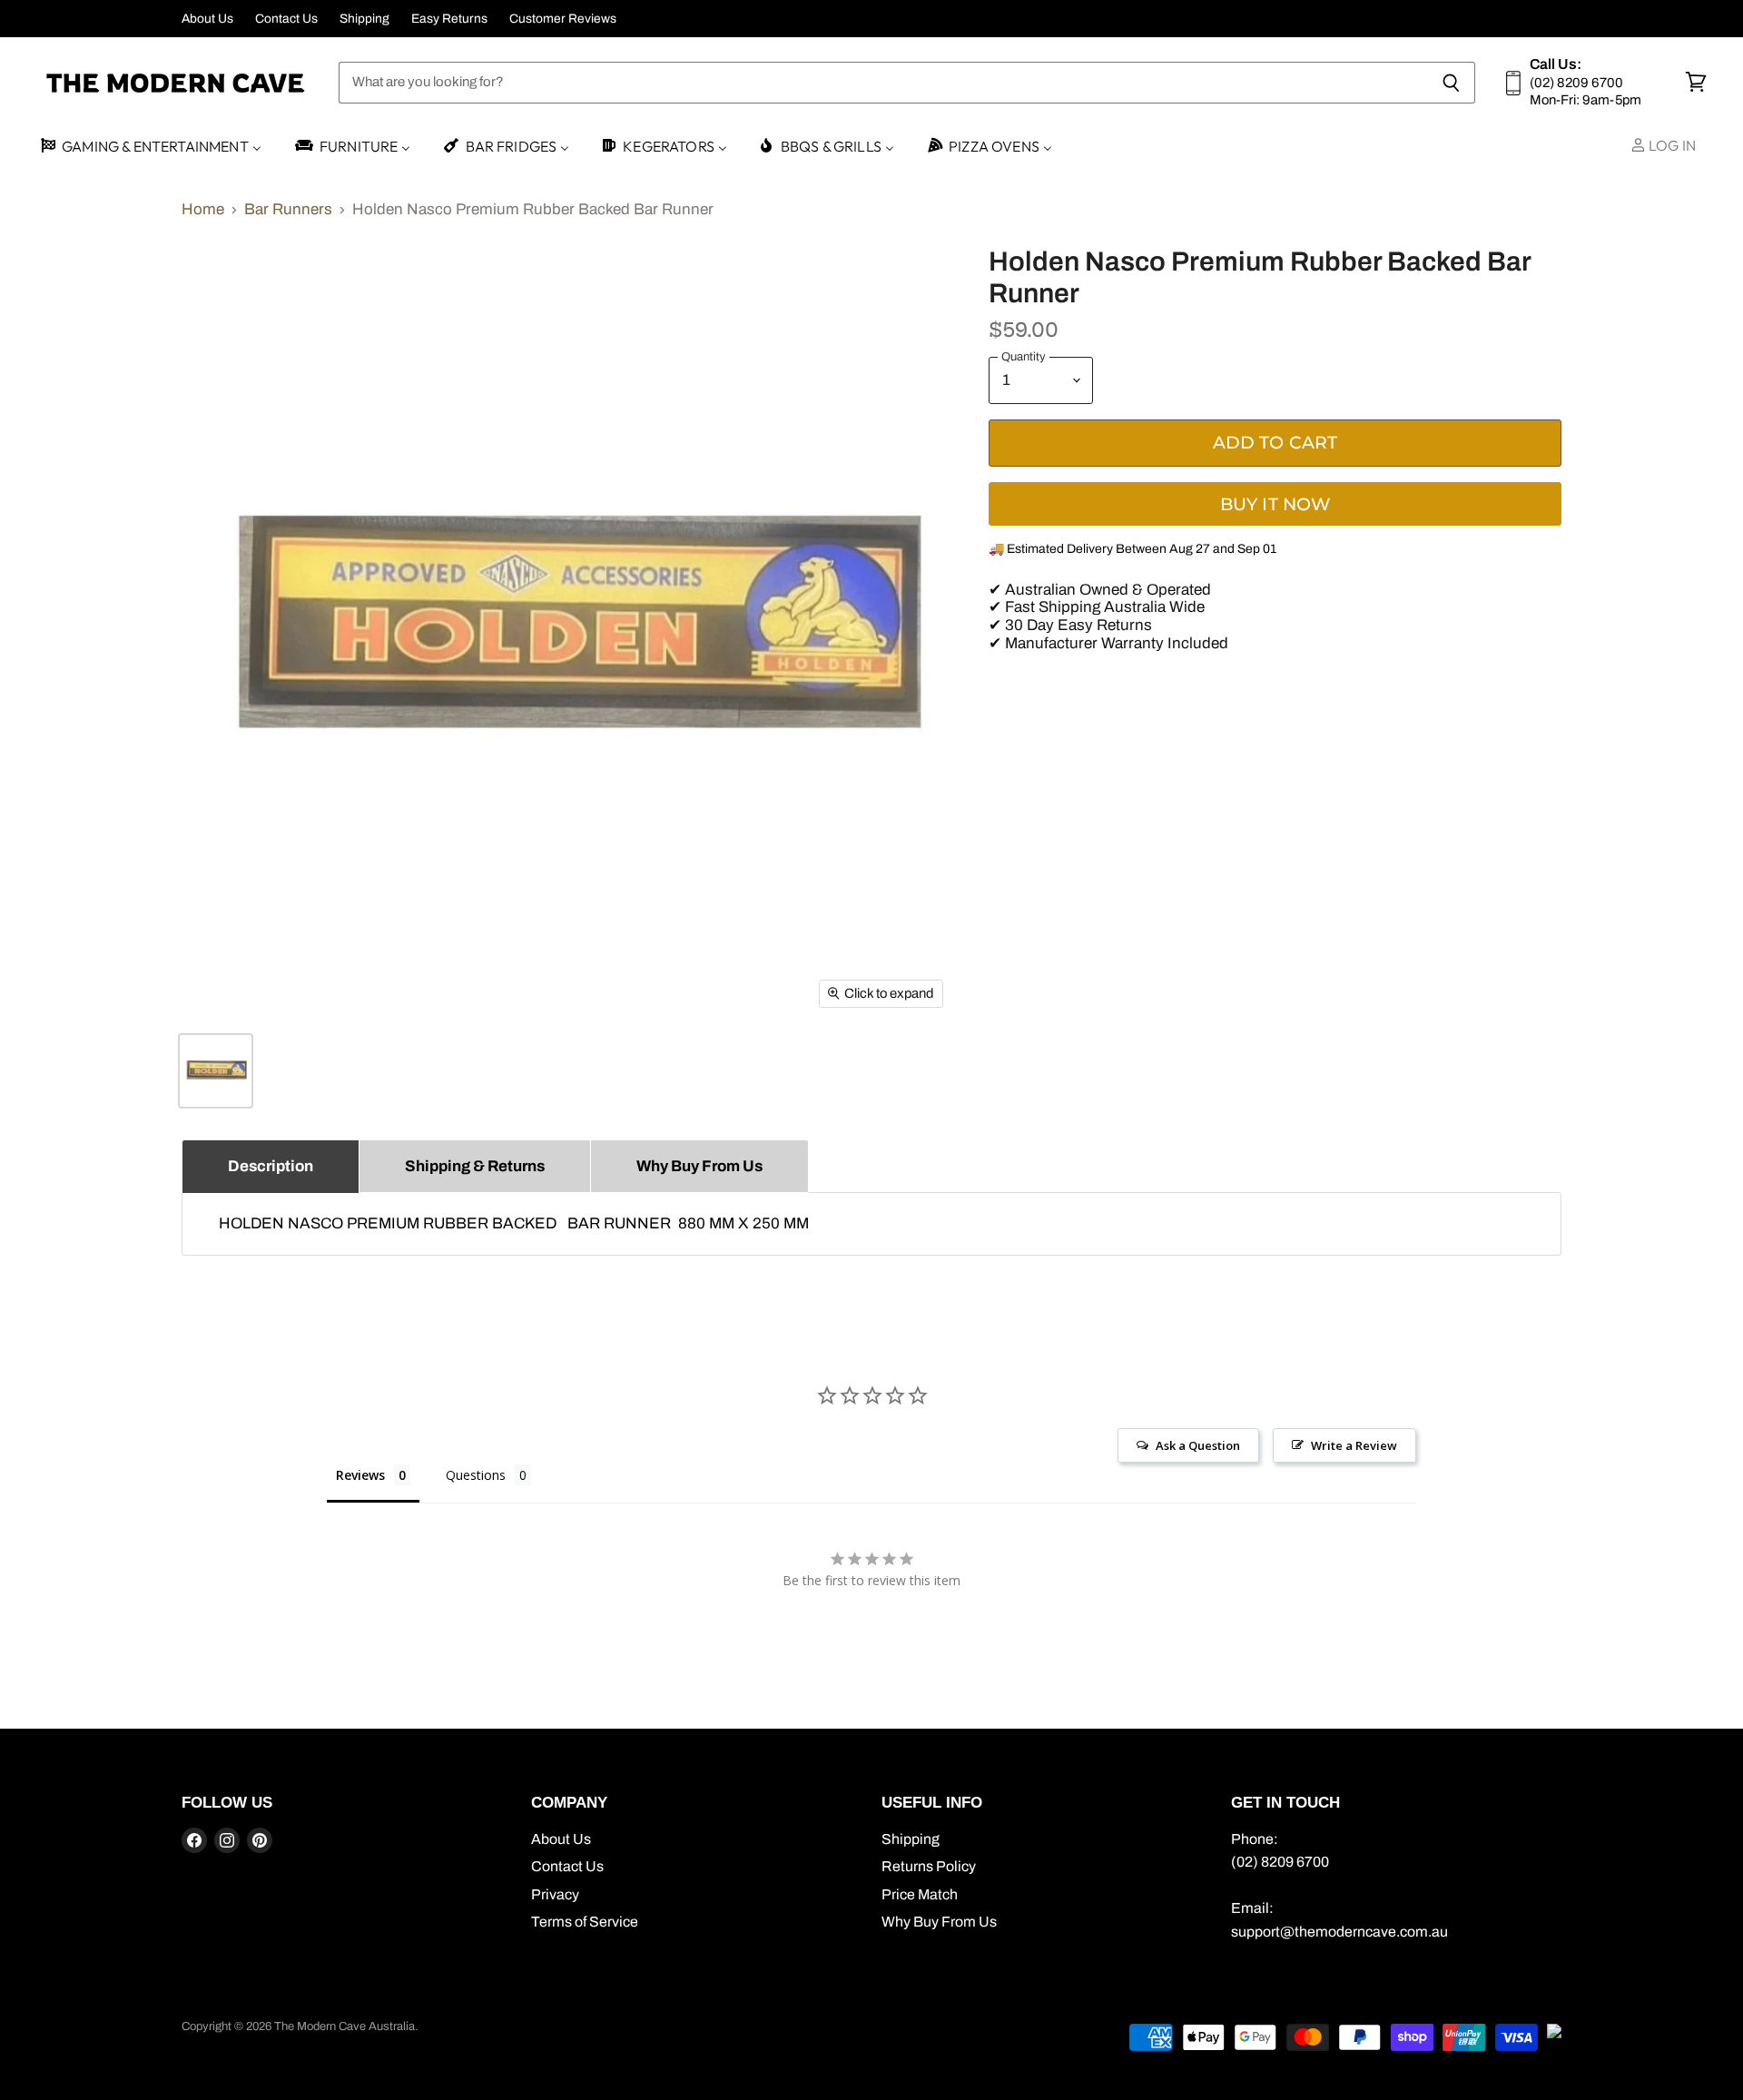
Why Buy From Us (939, 1922)
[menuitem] (150, 147)
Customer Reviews (563, 19)
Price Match (920, 1894)
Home (203, 209)
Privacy (555, 1894)
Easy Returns (449, 19)
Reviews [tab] (360, 1475)
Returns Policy (929, 1866)
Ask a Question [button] (1198, 1445)
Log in (1671, 145)
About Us (207, 19)
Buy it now (1275, 504)
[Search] (1451, 83)
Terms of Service (585, 1922)
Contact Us (286, 19)
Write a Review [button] (1354, 1445)
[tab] (271, 1166)
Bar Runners (288, 209)
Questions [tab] (476, 1475)
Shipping (364, 19)
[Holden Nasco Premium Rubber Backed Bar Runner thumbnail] (216, 1071)
